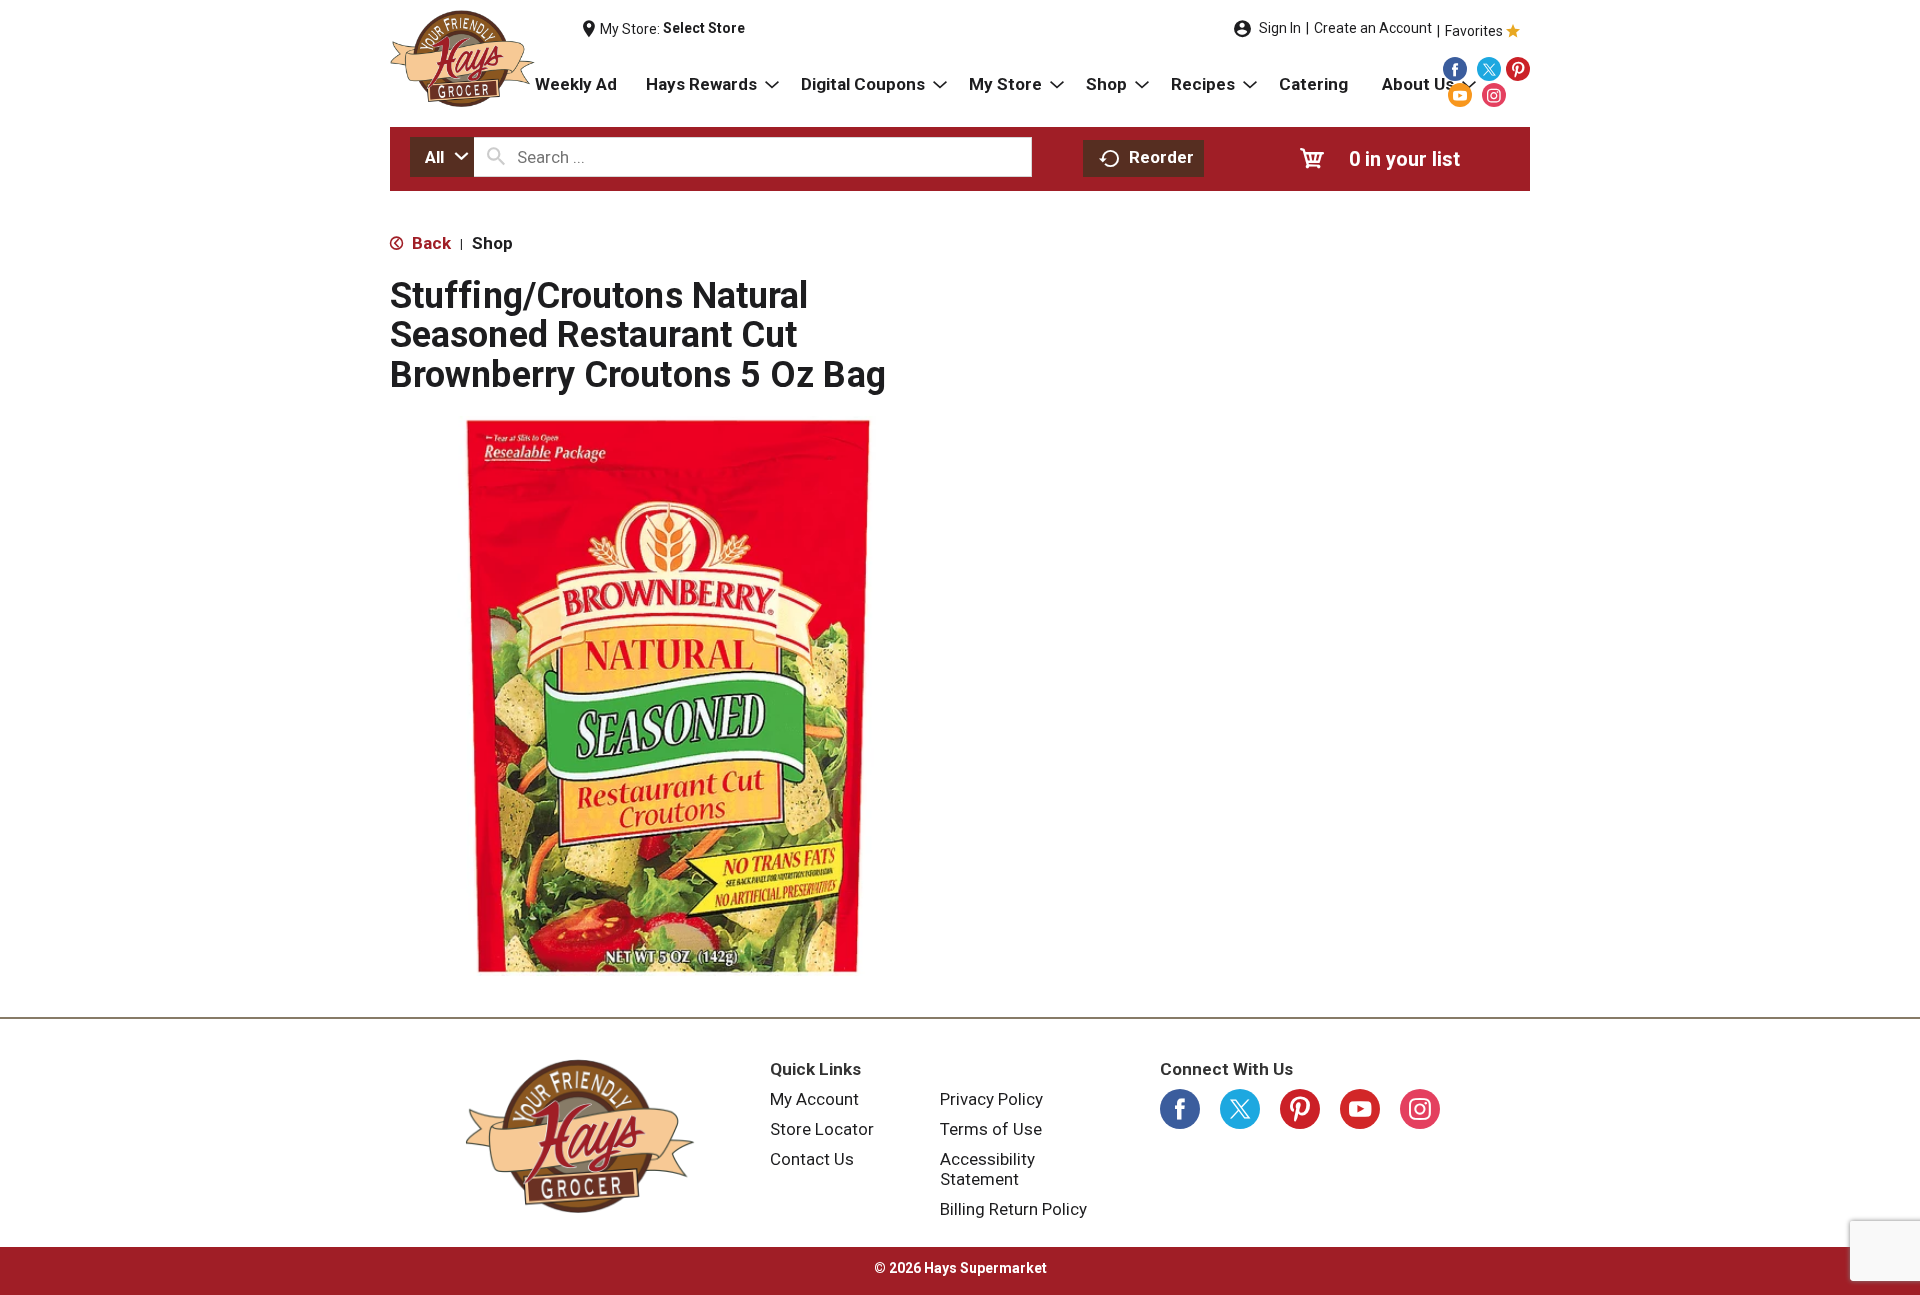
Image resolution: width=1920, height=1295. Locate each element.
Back (429, 243)
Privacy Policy (991, 1099)
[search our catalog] (496, 157)
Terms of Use (991, 1129)
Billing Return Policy (1013, 1209)
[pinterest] (1518, 69)
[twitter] (1489, 69)
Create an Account (1373, 28)
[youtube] (1460, 95)
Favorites (1474, 31)
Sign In (1280, 28)
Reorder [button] (1161, 157)
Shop (492, 243)
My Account (814, 1099)
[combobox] (442, 157)
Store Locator (822, 1129)
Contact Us (812, 1159)
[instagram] (1494, 95)
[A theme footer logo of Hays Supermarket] (580, 1136)
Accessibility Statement (987, 1169)
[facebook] (1455, 69)
